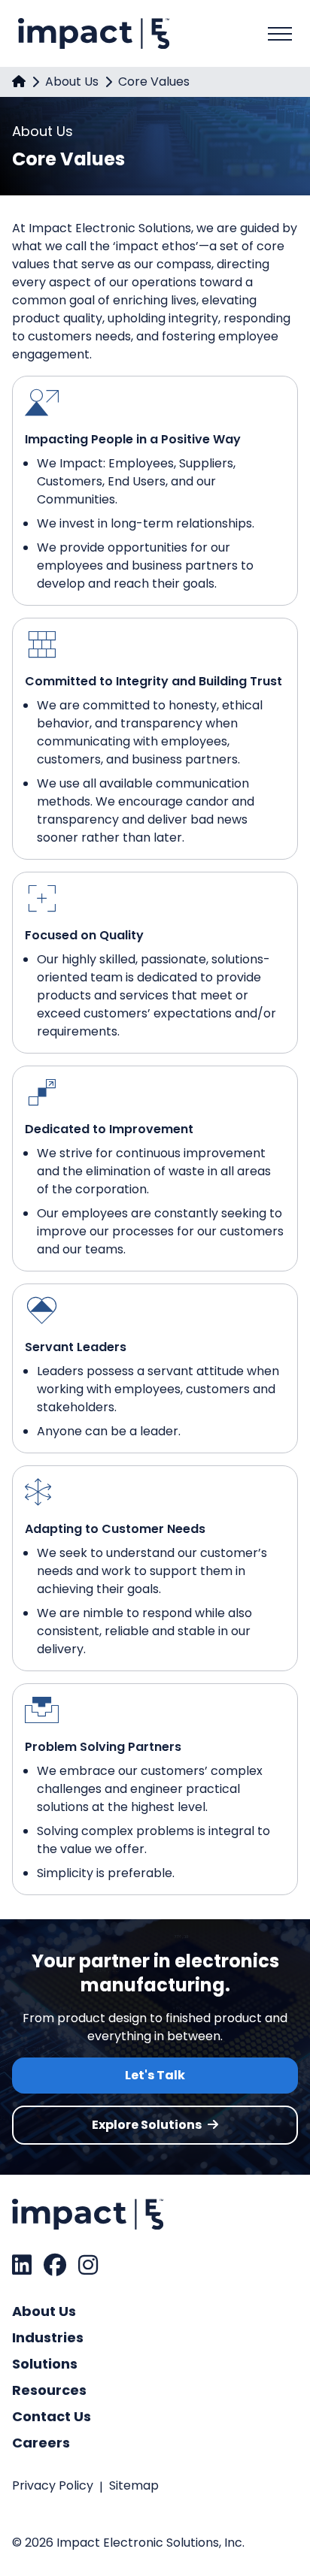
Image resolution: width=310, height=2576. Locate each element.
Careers (41, 2443)
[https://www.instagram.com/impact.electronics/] (88, 2265)
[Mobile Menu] (280, 34)
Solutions (45, 2364)
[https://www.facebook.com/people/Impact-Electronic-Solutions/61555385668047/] (55, 2265)
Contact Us (52, 2416)
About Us (72, 82)
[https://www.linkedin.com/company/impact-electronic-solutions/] (22, 2265)
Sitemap (134, 2485)
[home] (19, 82)
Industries (48, 2337)
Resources (49, 2390)
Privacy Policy (53, 2485)
